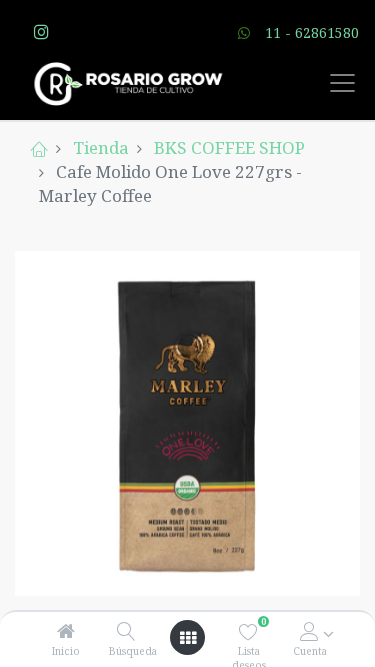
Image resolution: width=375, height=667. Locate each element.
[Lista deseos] (248, 631)
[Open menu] (188, 638)
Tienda (101, 147)
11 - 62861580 (312, 32)
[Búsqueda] (126, 631)
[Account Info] (309, 631)
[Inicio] (66, 631)
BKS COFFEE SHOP (229, 147)
